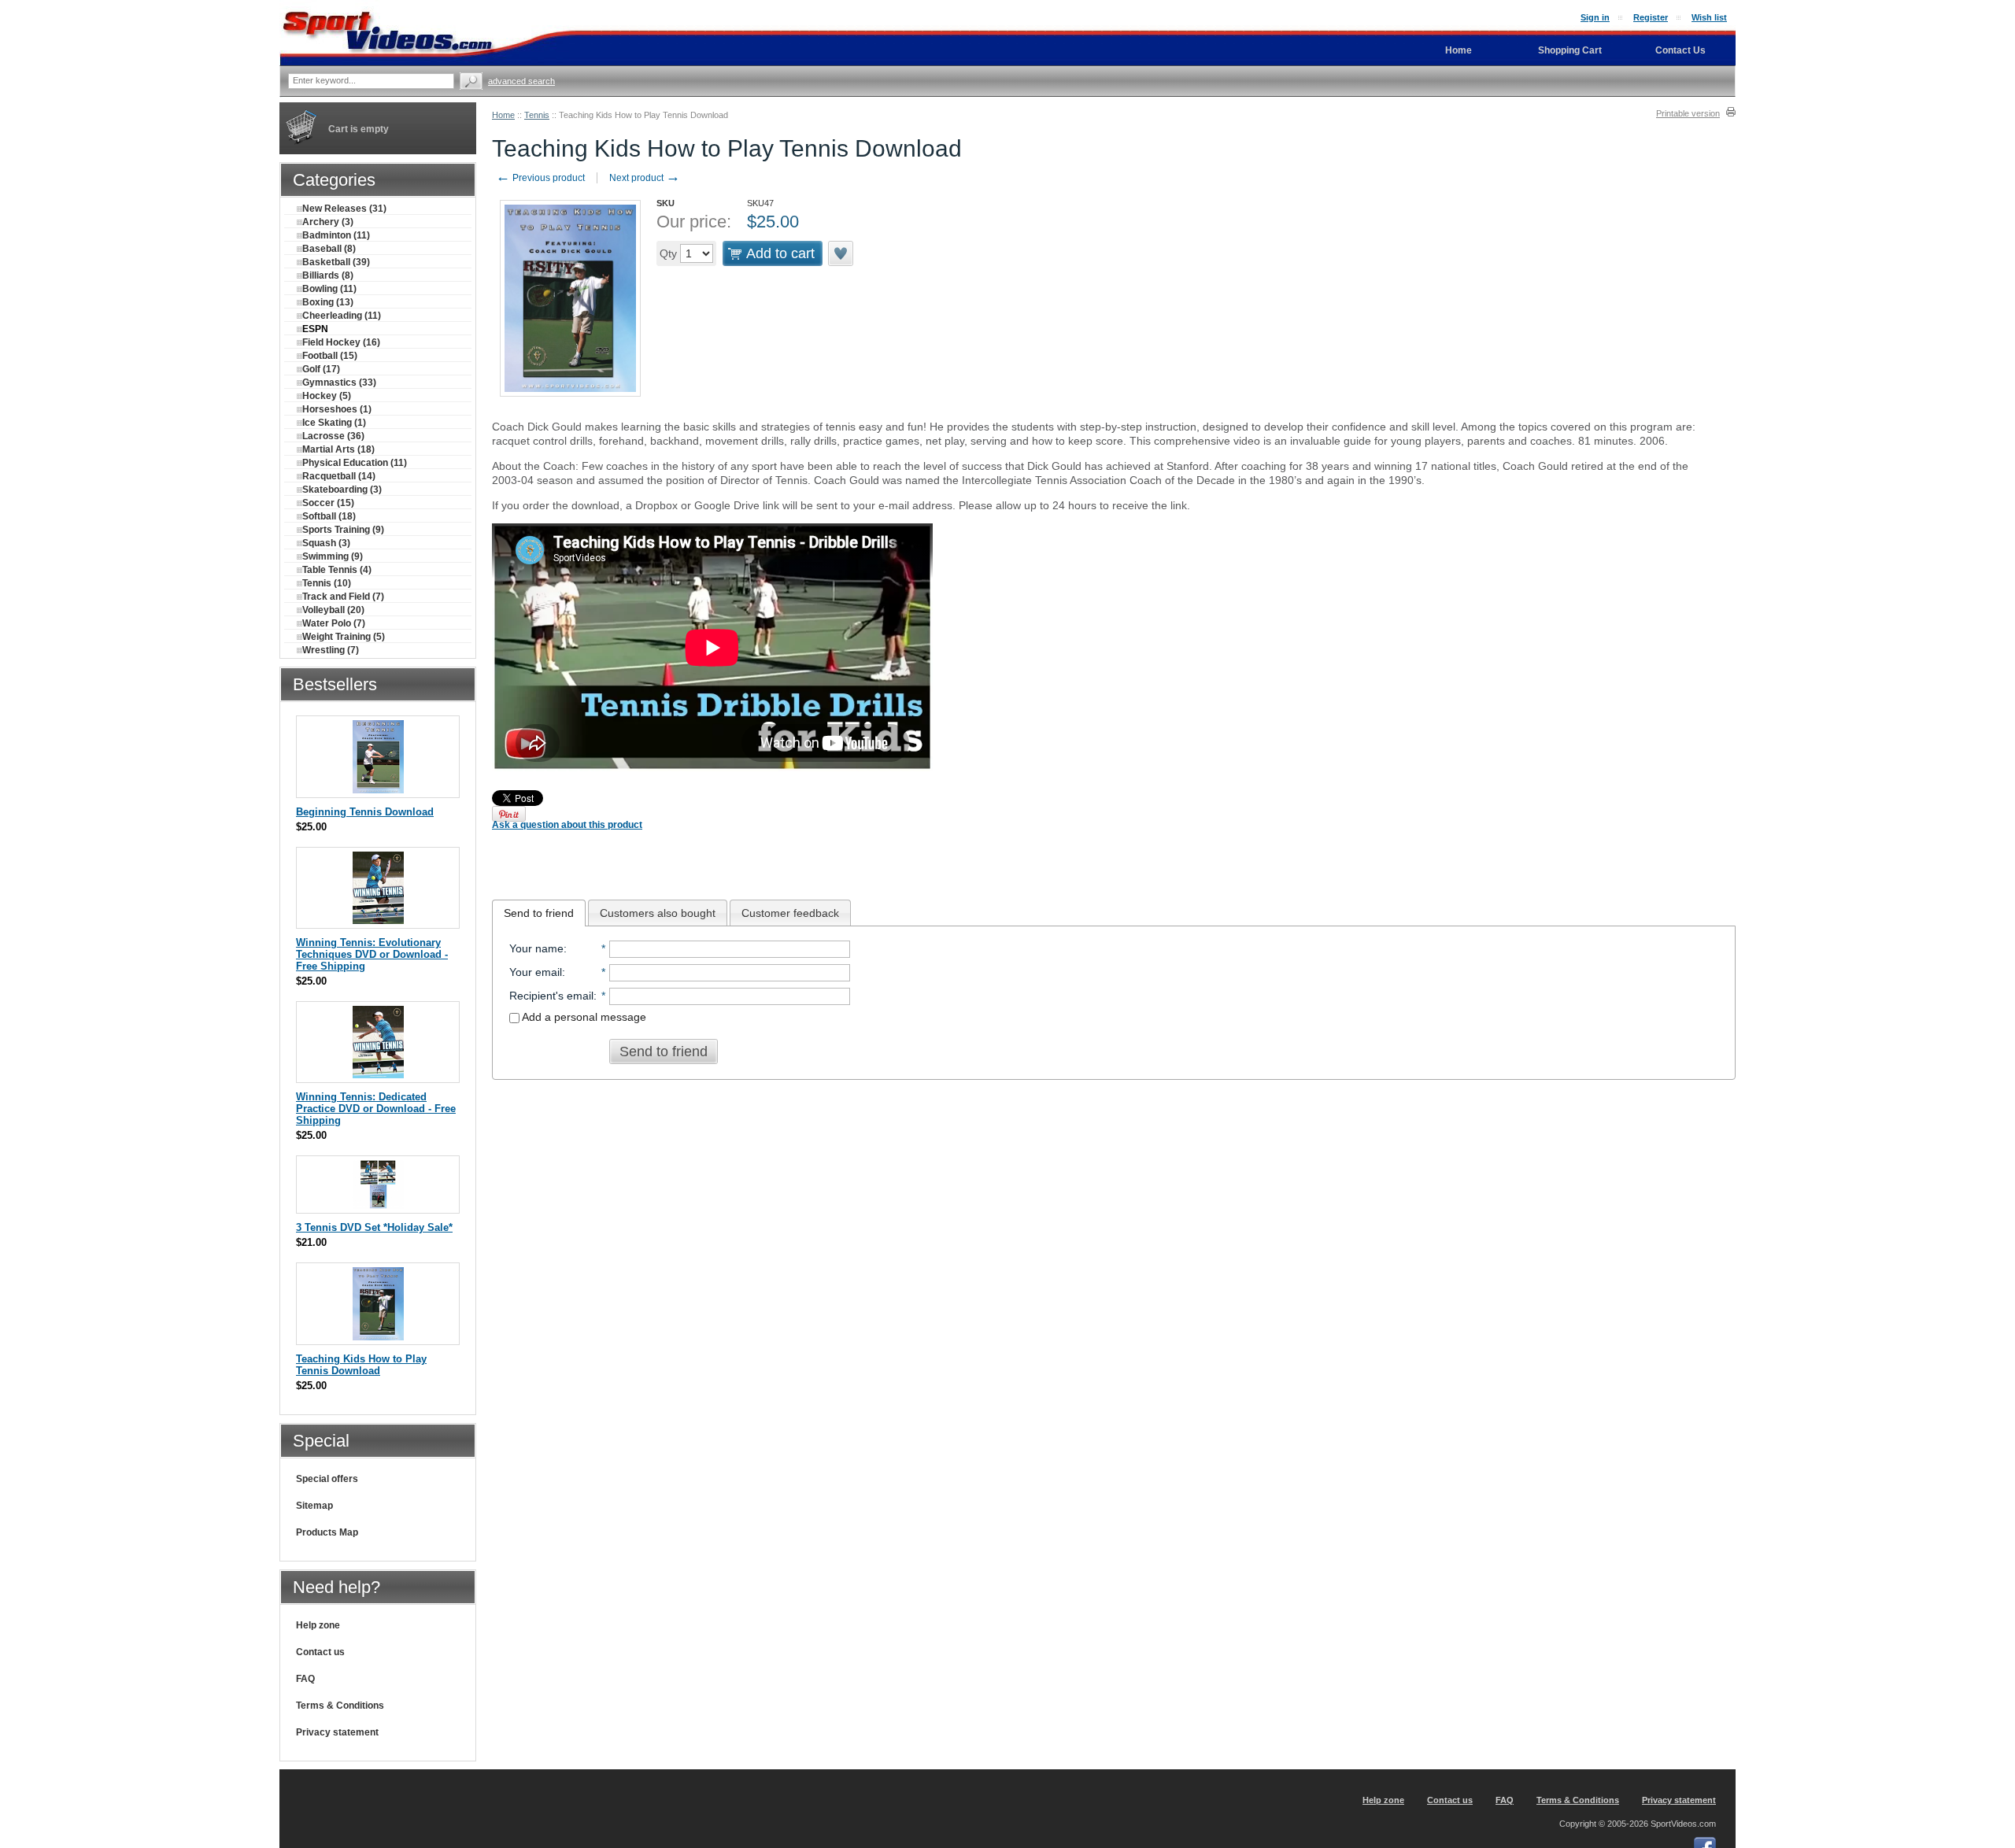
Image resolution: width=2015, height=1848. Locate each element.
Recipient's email (551, 996)
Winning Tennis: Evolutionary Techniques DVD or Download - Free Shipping (372, 954)
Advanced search (521, 81)
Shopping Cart (1570, 50)
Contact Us (1680, 50)
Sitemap (314, 1506)
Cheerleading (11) (342, 316)
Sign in (1595, 17)
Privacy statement (337, 1732)
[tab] (539, 913)
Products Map (327, 1532)
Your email (536, 972)
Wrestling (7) (331, 650)
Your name (536, 948)
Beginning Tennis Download (365, 812)
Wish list (1709, 17)
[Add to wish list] (841, 253)
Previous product (540, 178)
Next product (645, 178)
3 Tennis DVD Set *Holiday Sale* (374, 1227)
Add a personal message (583, 1017)
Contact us (320, 1652)
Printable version (1688, 113)
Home (503, 115)
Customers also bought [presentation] (658, 913)
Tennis (537, 115)
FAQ (305, 1679)
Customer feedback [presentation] (790, 913)
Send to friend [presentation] (539, 913)
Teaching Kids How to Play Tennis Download (361, 1365)
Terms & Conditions (340, 1706)
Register (1651, 17)
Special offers (327, 1479)
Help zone (318, 1625)
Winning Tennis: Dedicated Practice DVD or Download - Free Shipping (376, 1109)
